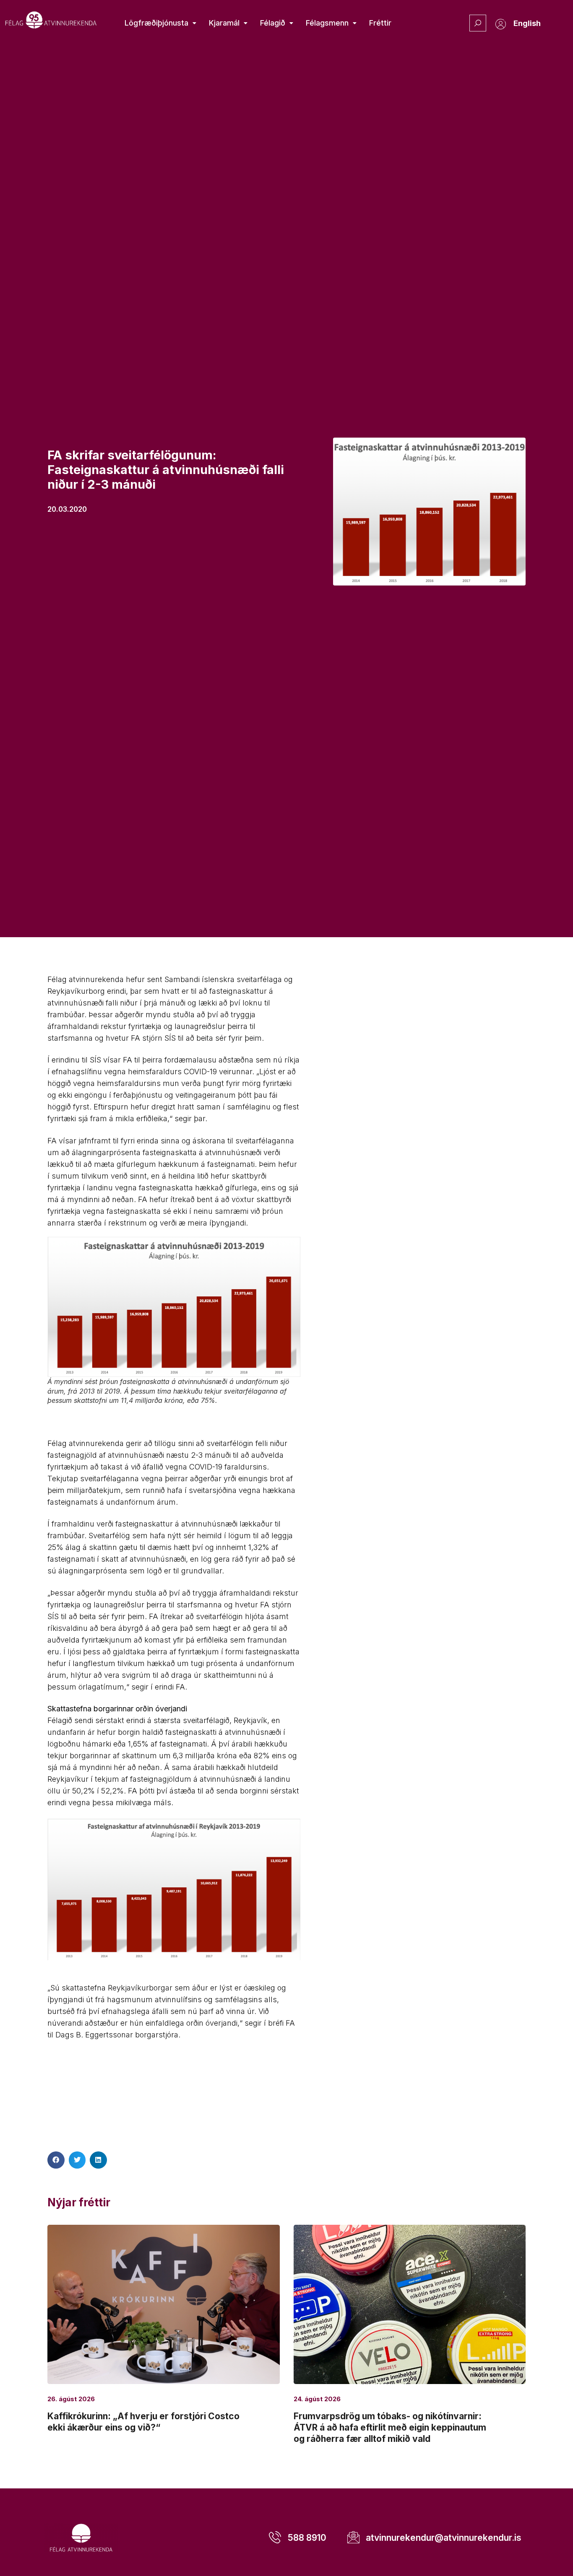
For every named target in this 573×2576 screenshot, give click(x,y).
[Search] (478, 23)
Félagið (273, 23)
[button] (56, 2160)
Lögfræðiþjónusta (156, 23)
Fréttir (380, 23)
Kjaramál (224, 23)
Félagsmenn (327, 23)
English (527, 23)
